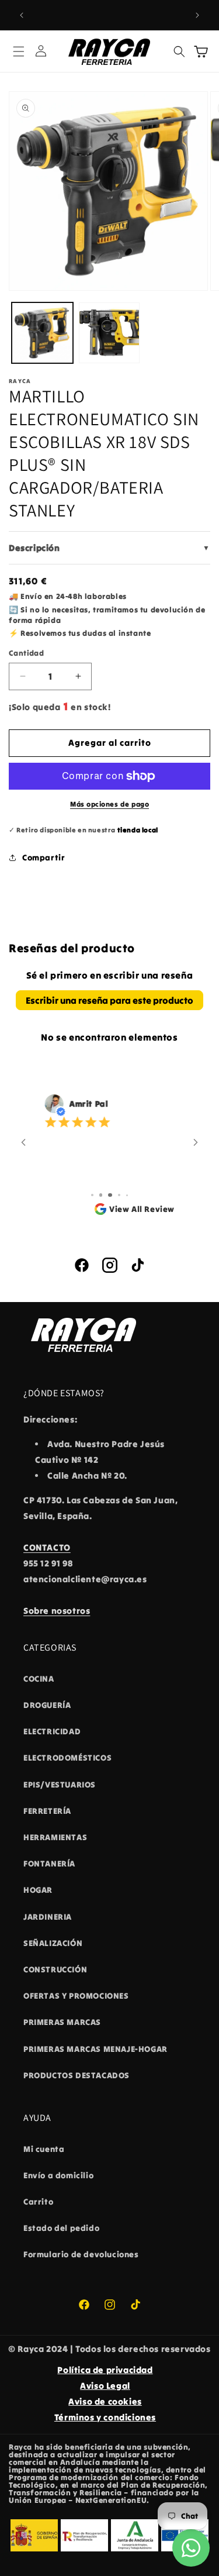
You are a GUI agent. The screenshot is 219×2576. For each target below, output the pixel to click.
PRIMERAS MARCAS (62, 2022)
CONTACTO (47, 1547)
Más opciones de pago (109, 804)
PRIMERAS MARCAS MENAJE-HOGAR (95, 2049)
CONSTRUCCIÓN (55, 1969)
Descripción (109, 548)
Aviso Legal (105, 2386)
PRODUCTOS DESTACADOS (77, 2075)
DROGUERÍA (47, 1705)
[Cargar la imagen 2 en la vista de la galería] (109, 333)
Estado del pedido (61, 2228)
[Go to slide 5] (119, 1195)
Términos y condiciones (105, 2417)
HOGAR (38, 1890)
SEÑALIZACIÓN (53, 1943)
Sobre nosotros (57, 1611)
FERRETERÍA (47, 1811)
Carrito (38, 2202)
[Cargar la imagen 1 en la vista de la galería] (42, 333)
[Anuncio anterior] (22, 15)
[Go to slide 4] (109, 1195)
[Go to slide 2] (92, 1195)
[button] (19, 51)
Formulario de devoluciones (81, 2254)
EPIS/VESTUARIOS (60, 1785)
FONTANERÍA (49, 1864)
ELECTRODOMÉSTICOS (67, 1758)
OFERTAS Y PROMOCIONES (76, 1996)
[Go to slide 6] (127, 1195)
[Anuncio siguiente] (197, 15)
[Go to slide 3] (100, 1195)
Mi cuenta (44, 2149)
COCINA (39, 1679)
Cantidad (26, 653)
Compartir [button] (44, 857)
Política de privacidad (105, 2370)
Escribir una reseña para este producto (109, 1000)
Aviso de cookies (105, 2401)
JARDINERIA (48, 1917)
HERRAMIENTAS (55, 1837)
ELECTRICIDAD (52, 1731)
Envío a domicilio (58, 2175)
